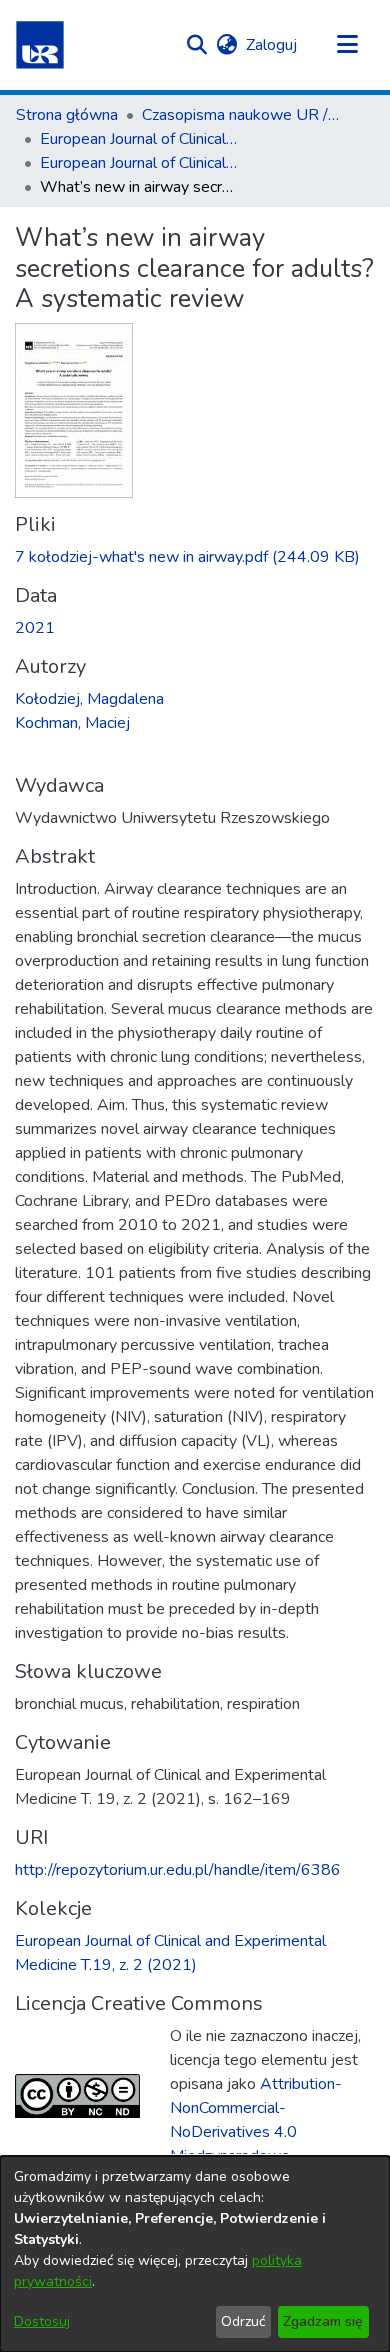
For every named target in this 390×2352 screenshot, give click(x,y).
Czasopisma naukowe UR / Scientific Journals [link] (242, 115)
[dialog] (195, 2254)
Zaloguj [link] (272, 45)
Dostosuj (42, 2321)
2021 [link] (35, 628)
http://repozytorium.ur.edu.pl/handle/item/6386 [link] (178, 1870)
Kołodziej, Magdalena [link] (89, 699)
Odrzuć (243, 2321)
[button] (40, 45)
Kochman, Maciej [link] (72, 723)
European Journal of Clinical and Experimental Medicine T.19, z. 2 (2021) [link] (140, 163)
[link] (187, 557)
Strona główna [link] (67, 115)
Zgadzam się (323, 2321)
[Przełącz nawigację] (347, 45)
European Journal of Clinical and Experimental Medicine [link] (140, 139)
